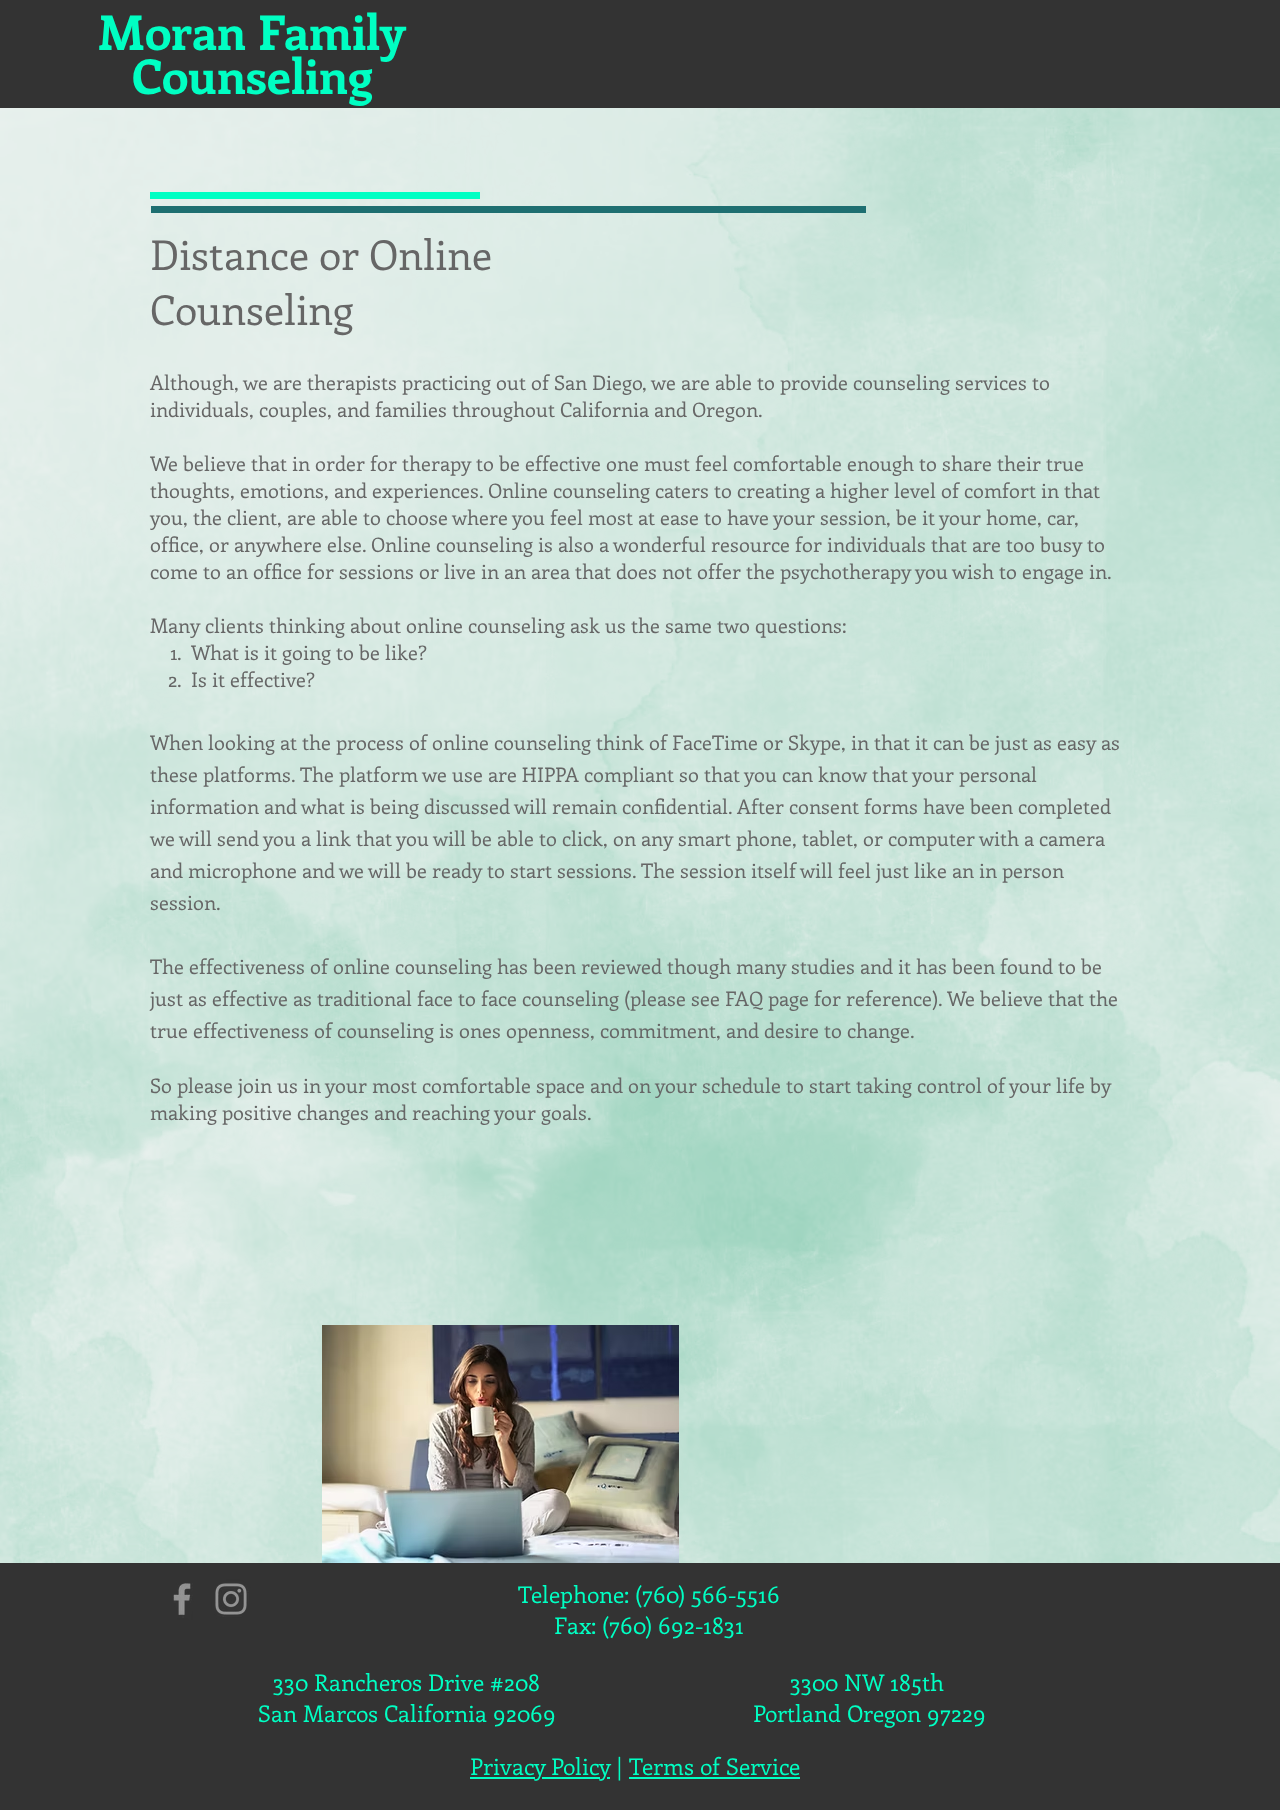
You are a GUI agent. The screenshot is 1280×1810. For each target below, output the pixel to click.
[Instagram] (231, 1599)
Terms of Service (714, 1765)
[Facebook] (182, 1599)
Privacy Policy (540, 1765)
